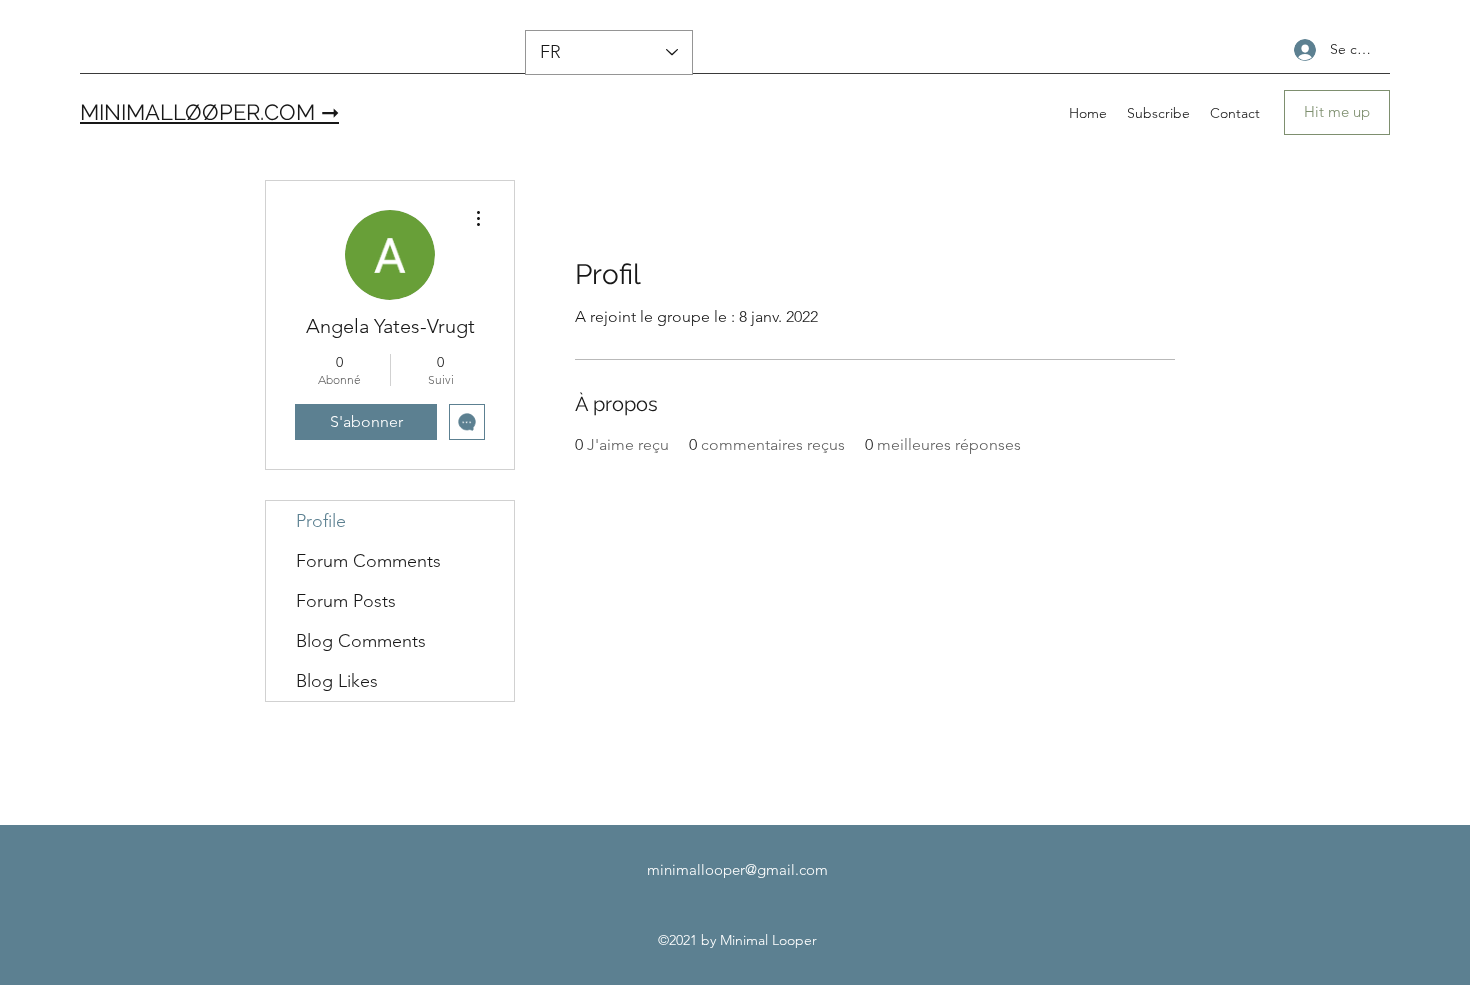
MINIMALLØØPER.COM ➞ (209, 112)
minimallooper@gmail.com (737, 869)
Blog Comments (361, 641)
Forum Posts (346, 601)
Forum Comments (368, 561)
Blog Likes (337, 681)
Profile (321, 521)
